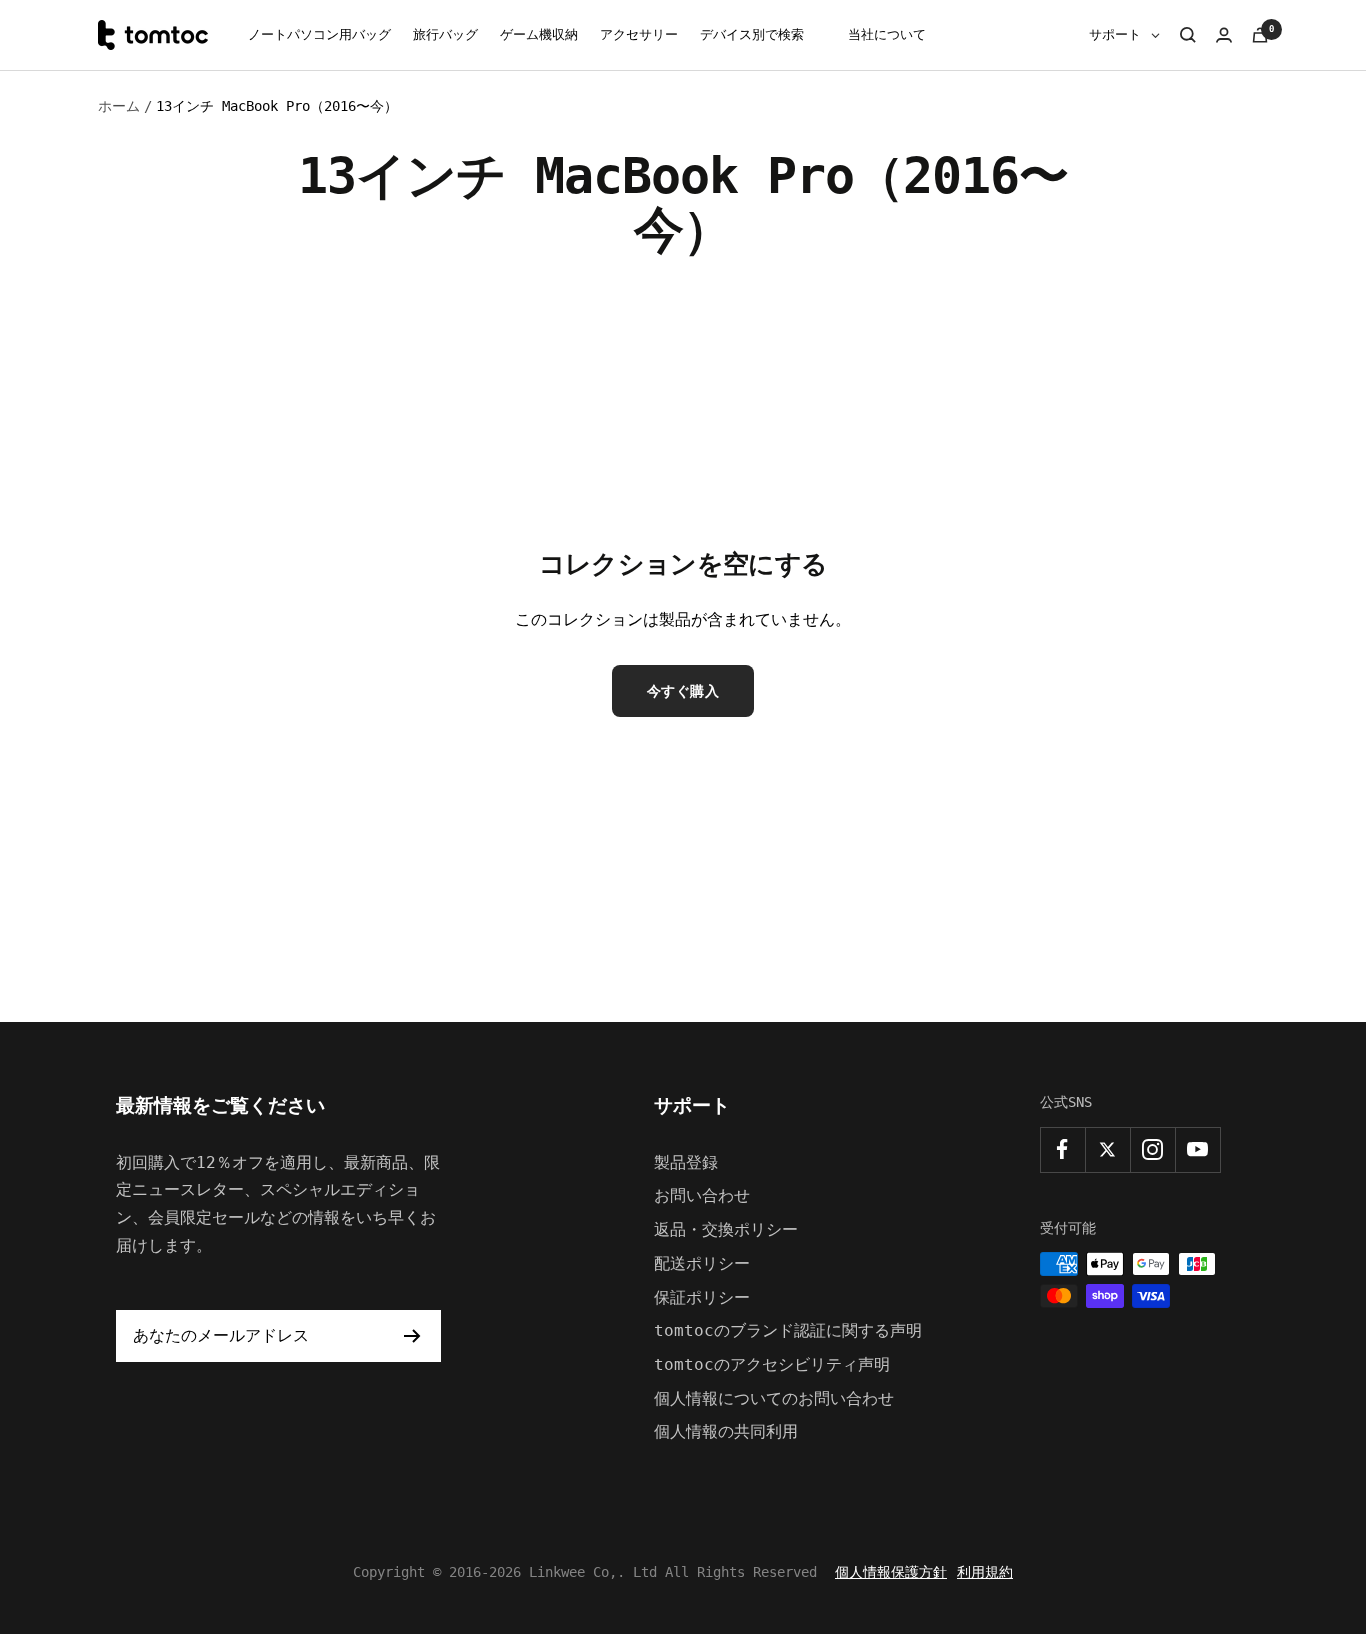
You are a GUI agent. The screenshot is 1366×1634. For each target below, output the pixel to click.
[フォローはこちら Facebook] (1062, 1149)
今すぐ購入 (683, 691)
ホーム (119, 106)
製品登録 (686, 1162)
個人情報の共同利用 (726, 1431)
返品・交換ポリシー (726, 1229)
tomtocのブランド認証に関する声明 (788, 1330)
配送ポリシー (702, 1263)
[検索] (1188, 35)
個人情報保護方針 (891, 1572)
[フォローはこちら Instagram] (1152, 1149)
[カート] (1260, 35)
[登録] (412, 1336)
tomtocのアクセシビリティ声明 (772, 1364)
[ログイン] (1224, 35)
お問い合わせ (702, 1195)
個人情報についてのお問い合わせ (774, 1398)
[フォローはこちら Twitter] (1107, 1149)
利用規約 (985, 1572)
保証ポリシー (702, 1297)
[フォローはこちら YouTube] (1197, 1149)
